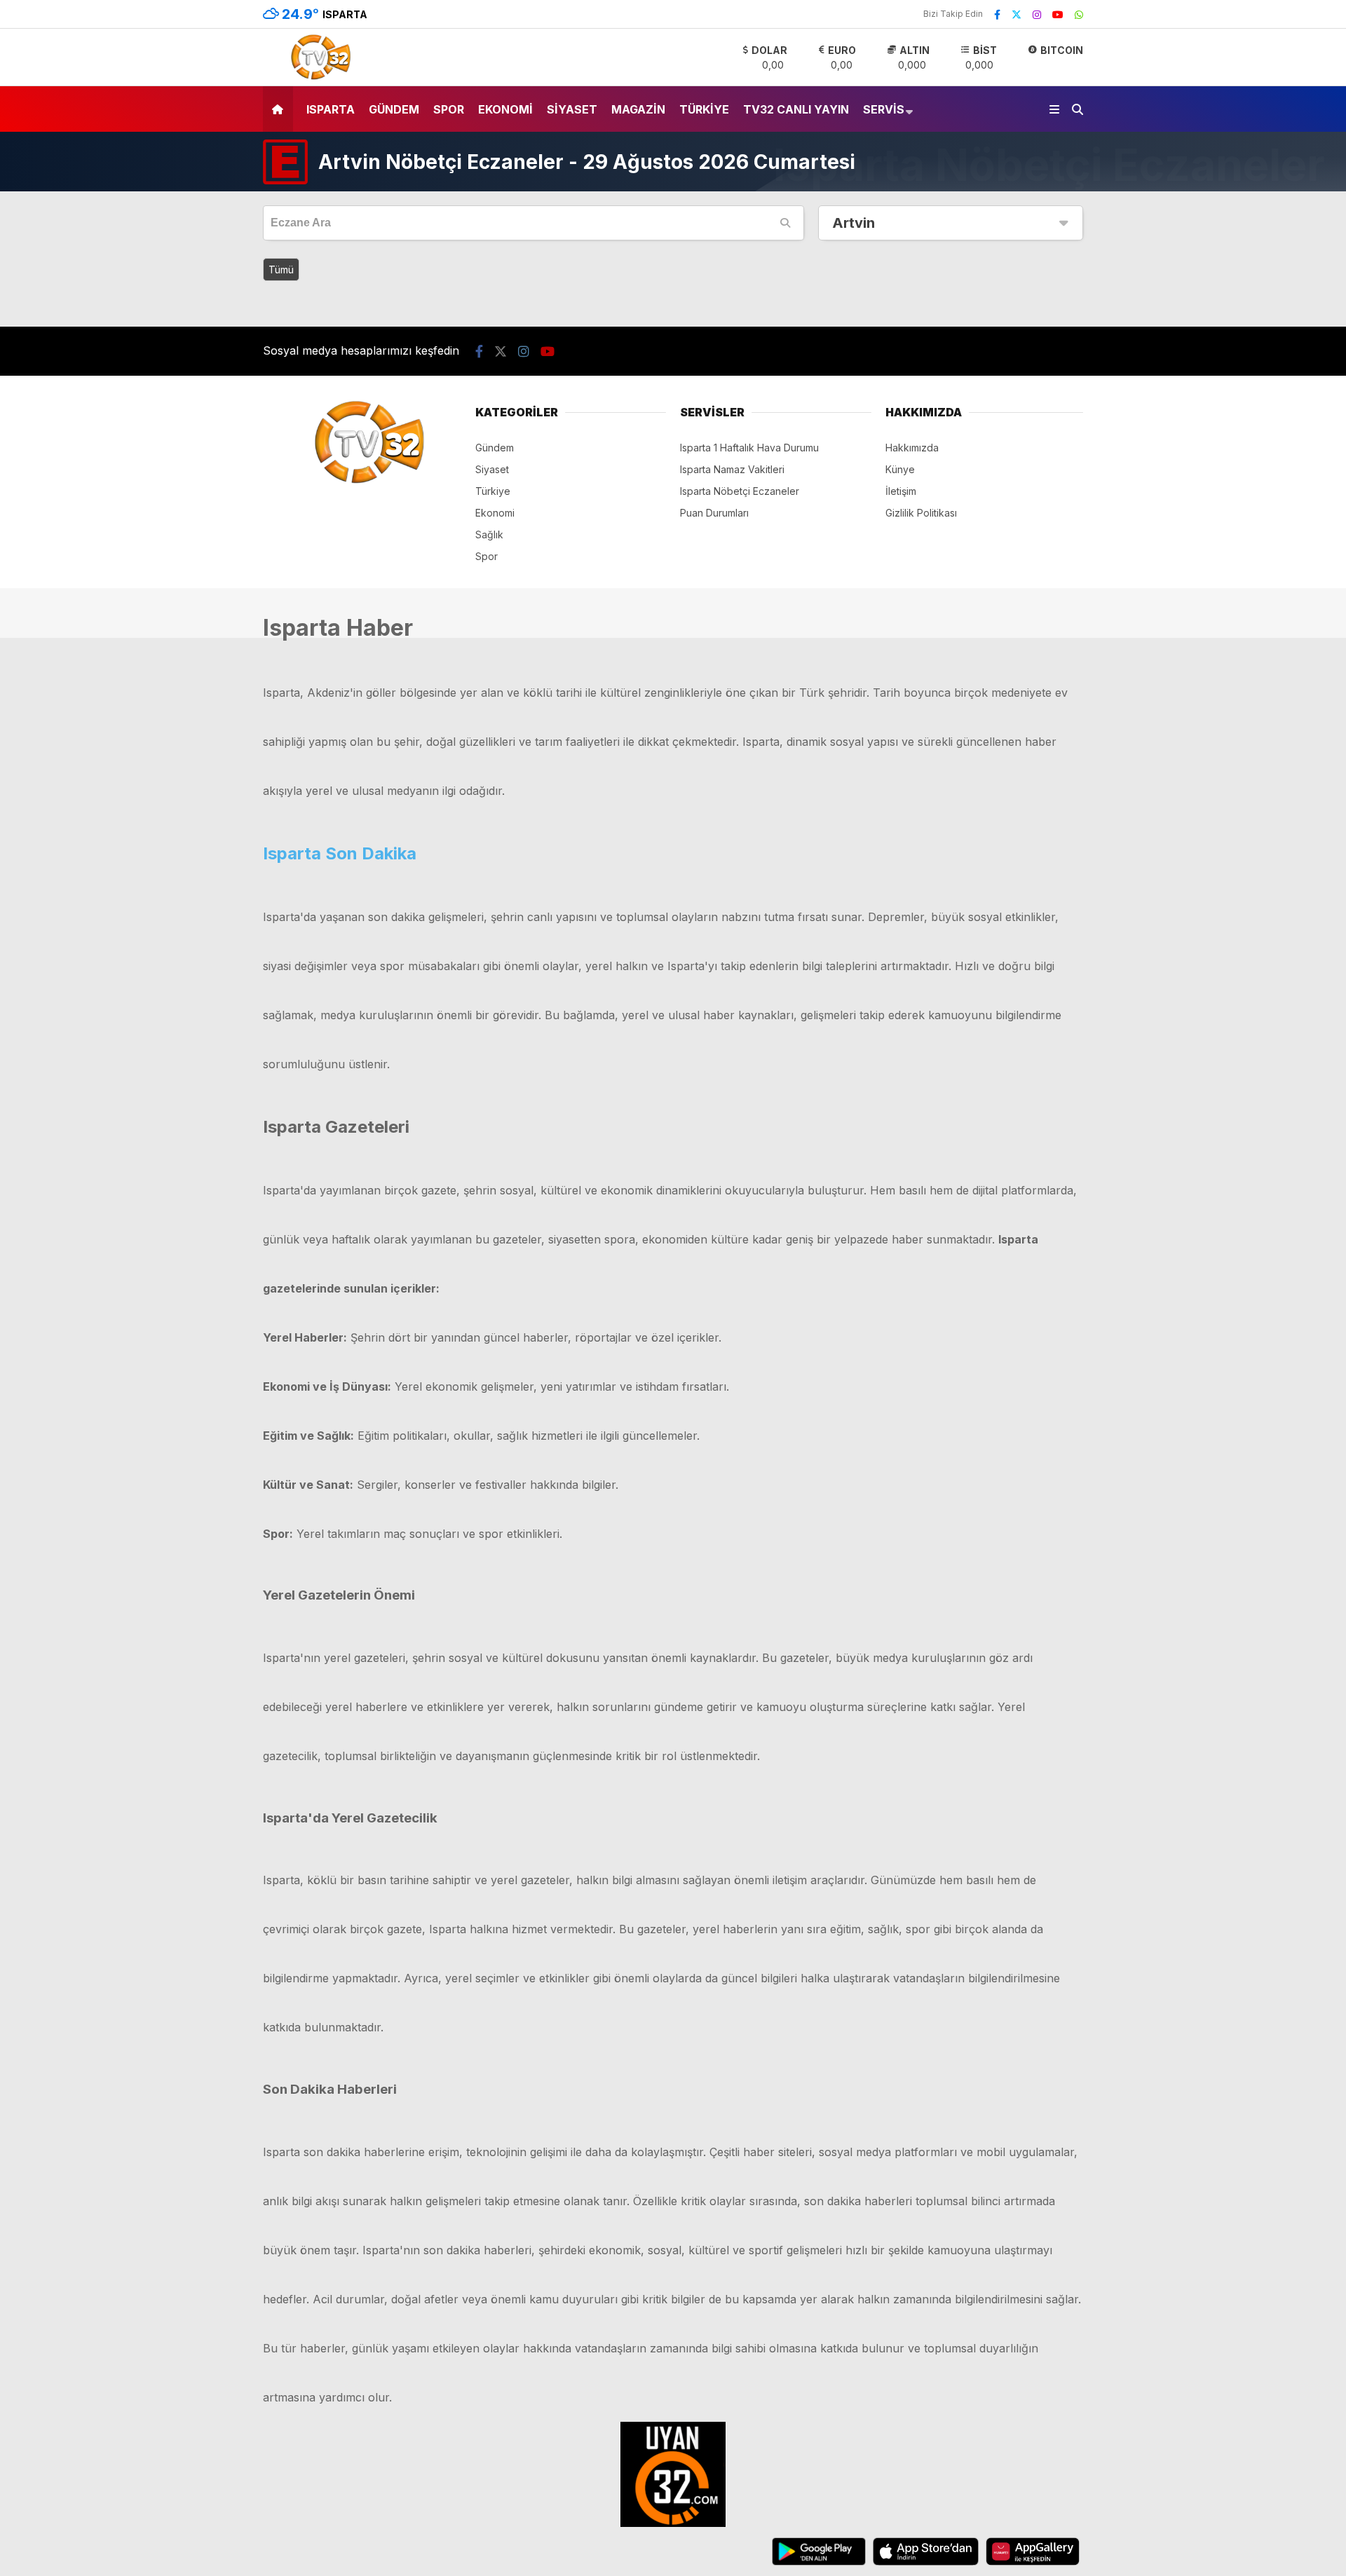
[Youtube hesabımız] (1058, 14)
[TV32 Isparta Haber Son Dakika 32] (317, 78)
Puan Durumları (714, 513)
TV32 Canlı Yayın (796, 109)
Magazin (638, 109)
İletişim (901, 491)
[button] (280, 109)
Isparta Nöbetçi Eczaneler (740, 491)
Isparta (331, 109)
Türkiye (704, 109)
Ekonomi (505, 109)
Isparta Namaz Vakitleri (732, 469)
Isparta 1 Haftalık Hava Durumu (749, 448)
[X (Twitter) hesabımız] (1017, 14)
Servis (884, 109)
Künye (900, 469)
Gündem (394, 109)
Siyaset (572, 109)
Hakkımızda (912, 448)
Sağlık (489, 534)
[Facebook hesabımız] (997, 14)
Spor (449, 109)
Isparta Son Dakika (340, 853)
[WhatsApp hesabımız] (1079, 14)
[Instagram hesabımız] (1037, 14)
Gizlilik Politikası (921, 513)
